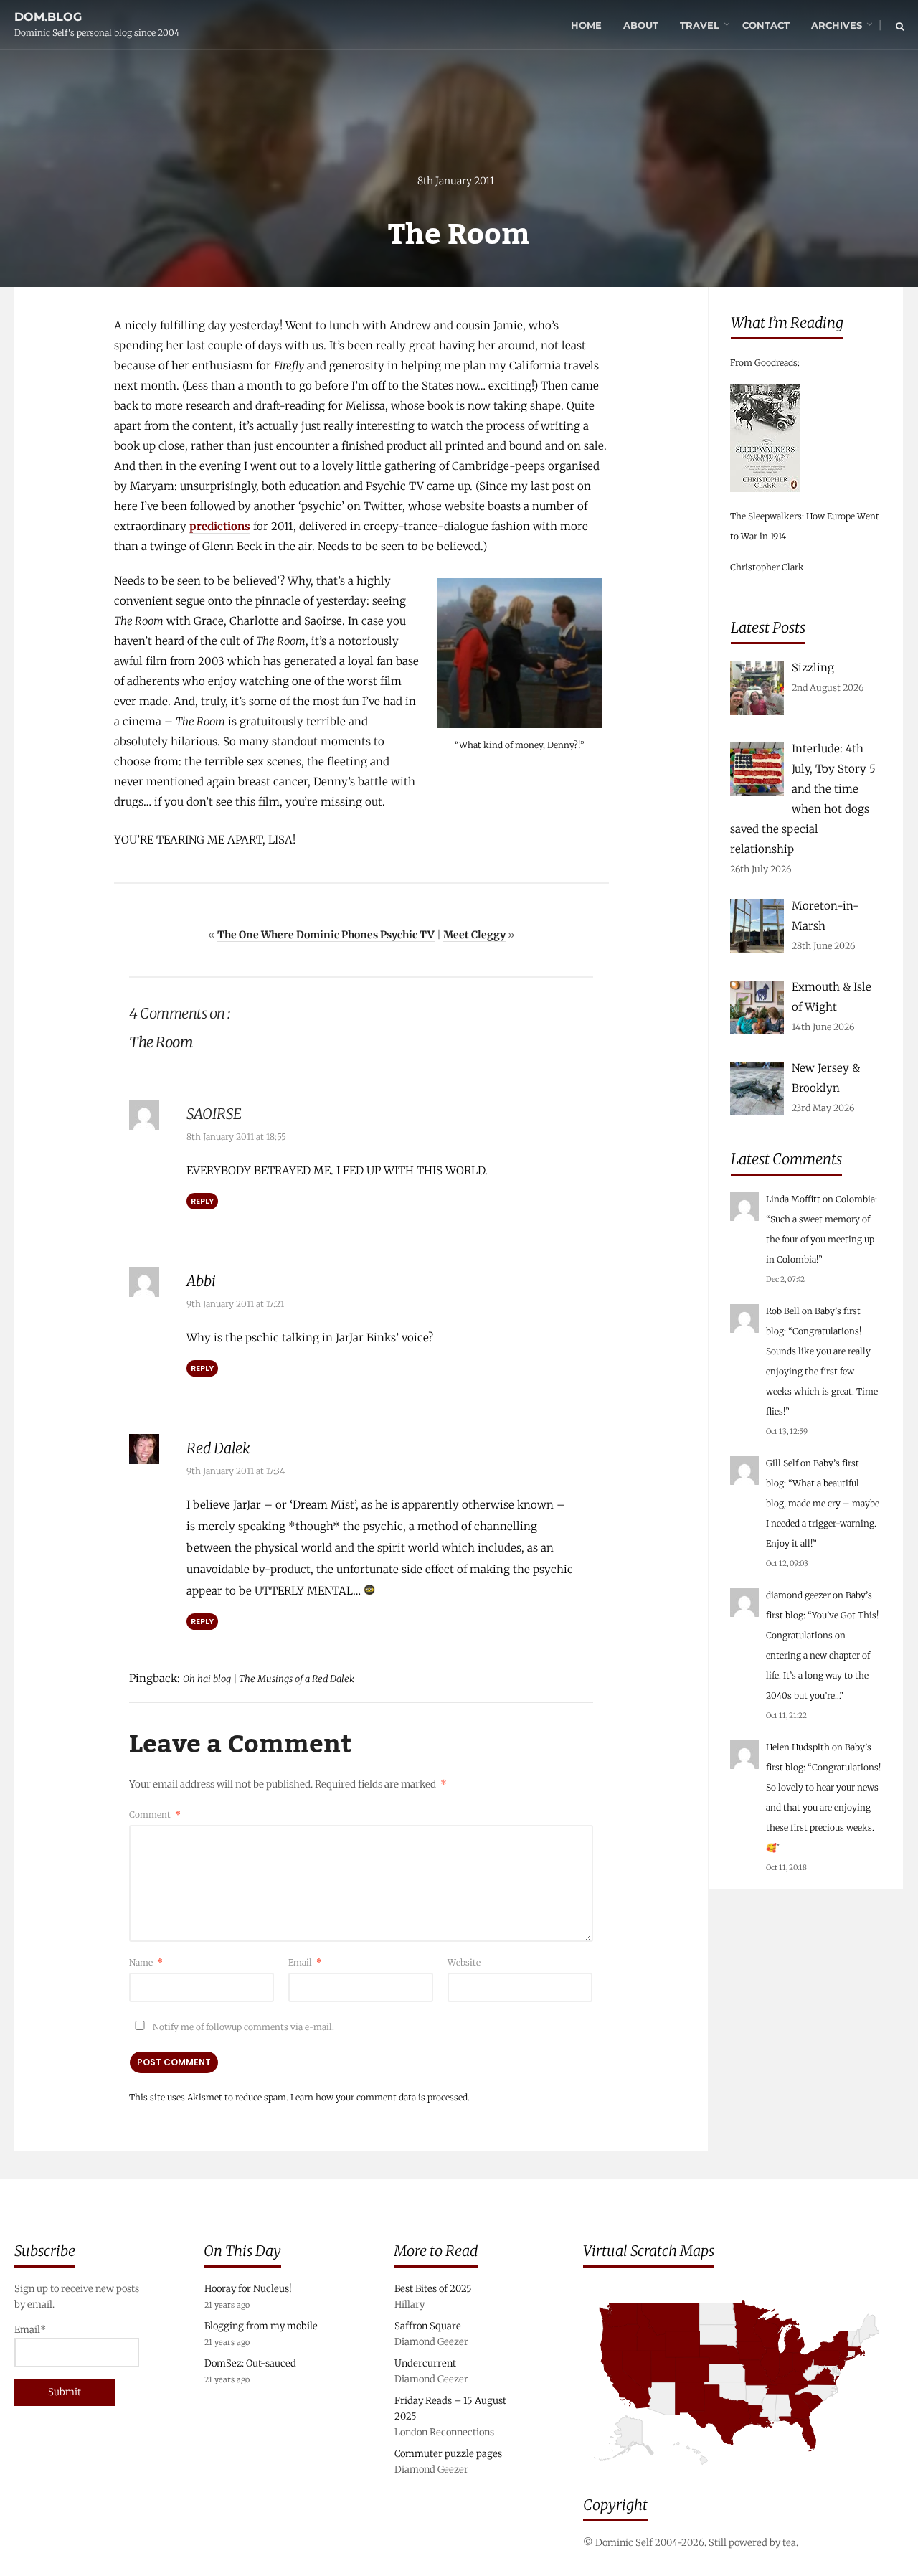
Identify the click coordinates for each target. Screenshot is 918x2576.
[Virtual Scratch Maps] (743, 2475)
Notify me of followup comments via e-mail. (242, 2027)
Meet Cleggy (474, 935)
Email (305, 1962)
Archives (837, 25)
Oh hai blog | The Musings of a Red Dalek (269, 1679)
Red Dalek (218, 1448)
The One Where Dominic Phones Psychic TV (326, 935)
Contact (766, 25)
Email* (30, 2330)
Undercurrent (425, 2363)
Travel (700, 25)
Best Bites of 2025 (433, 2289)
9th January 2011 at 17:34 (236, 1471)
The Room (139, 621)
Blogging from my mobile (261, 2326)
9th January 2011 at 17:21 (235, 1304)
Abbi (201, 1281)
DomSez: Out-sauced (250, 2363)
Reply (202, 1201)
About (641, 25)
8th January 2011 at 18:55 (236, 1137)
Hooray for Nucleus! (248, 2289)
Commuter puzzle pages (448, 2454)
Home (586, 25)
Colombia (855, 1199)
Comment (155, 1815)
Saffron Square (428, 2326)
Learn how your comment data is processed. (380, 2097)
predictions (220, 526)
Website (464, 1962)
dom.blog (48, 17)
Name (146, 1962)
